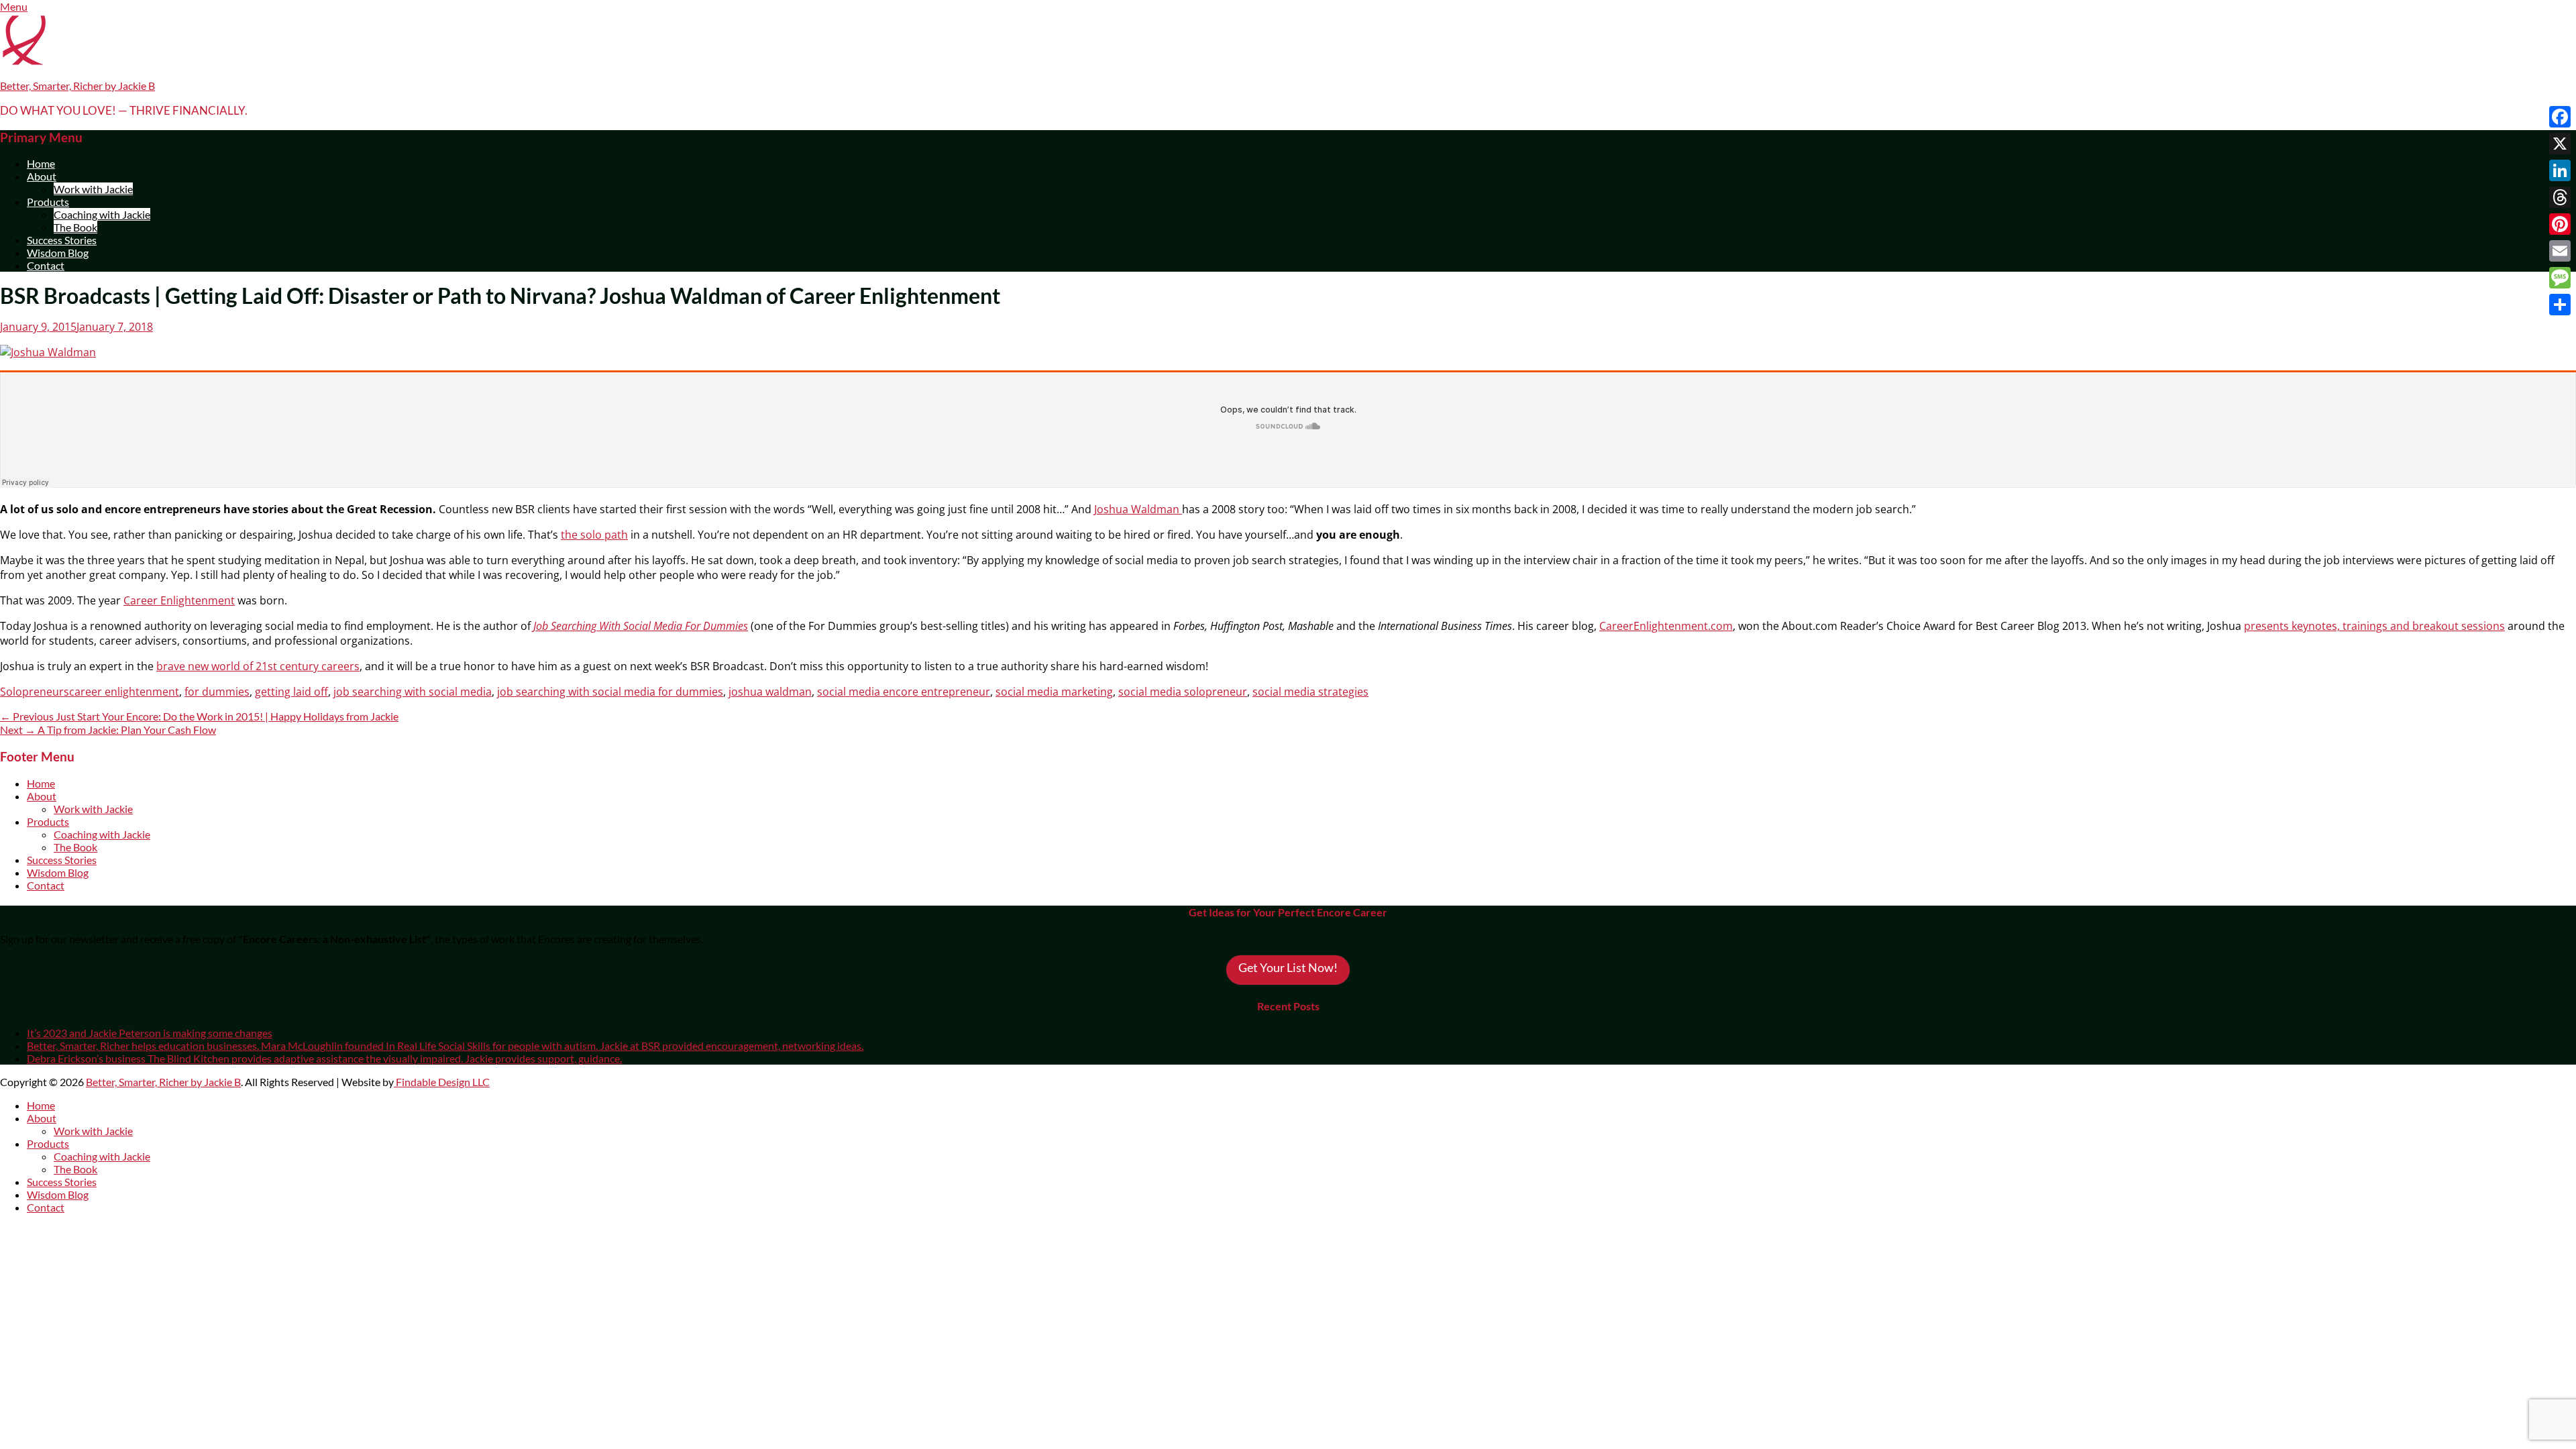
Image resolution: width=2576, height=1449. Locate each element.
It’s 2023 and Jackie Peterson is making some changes (150, 1033)
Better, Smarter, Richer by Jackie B (77, 86)
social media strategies (1310, 692)
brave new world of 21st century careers (258, 666)
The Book (75, 227)
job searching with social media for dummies (610, 692)
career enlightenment (124, 692)
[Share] (2560, 305)
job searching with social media (413, 692)
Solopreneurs (35, 692)
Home (41, 163)
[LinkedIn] (2560, 170)
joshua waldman (770, 692)
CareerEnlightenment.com (1666, 626)
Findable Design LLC (442, 1082)
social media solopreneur (1183, 692)
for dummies (217, 692)
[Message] (2560, 278)
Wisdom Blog (58, 253)
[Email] (2560, 251)
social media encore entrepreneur (904, 692)
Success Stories (62, 240)
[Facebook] (2560, 117)
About (42, 176)
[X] (2560, 144)
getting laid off (291, 692)
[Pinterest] (2560, 224)
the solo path (594, 535)
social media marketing (1054, 692)
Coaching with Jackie (102, 214)
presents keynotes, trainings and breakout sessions (2374, 626)
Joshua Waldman (1138, 509)
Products (48, 202)
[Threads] (2560, 197)
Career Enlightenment (179, 600)
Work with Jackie (93, 189)
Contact (46, 265)
